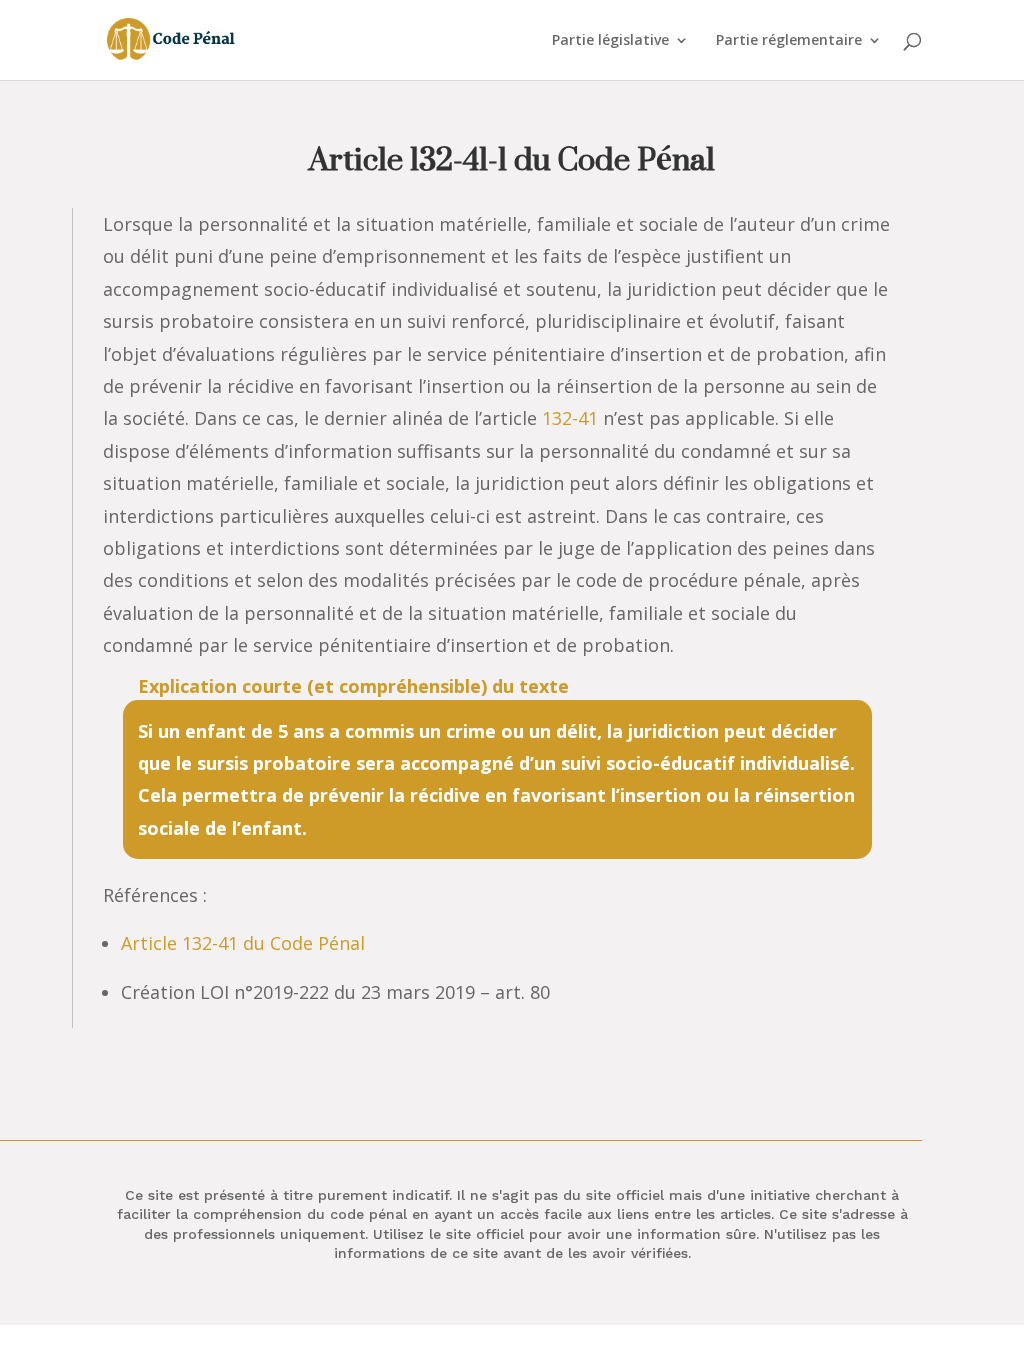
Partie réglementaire (789, 41)
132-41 (570, 418)
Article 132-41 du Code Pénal (243, 943)
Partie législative (610, 41)
